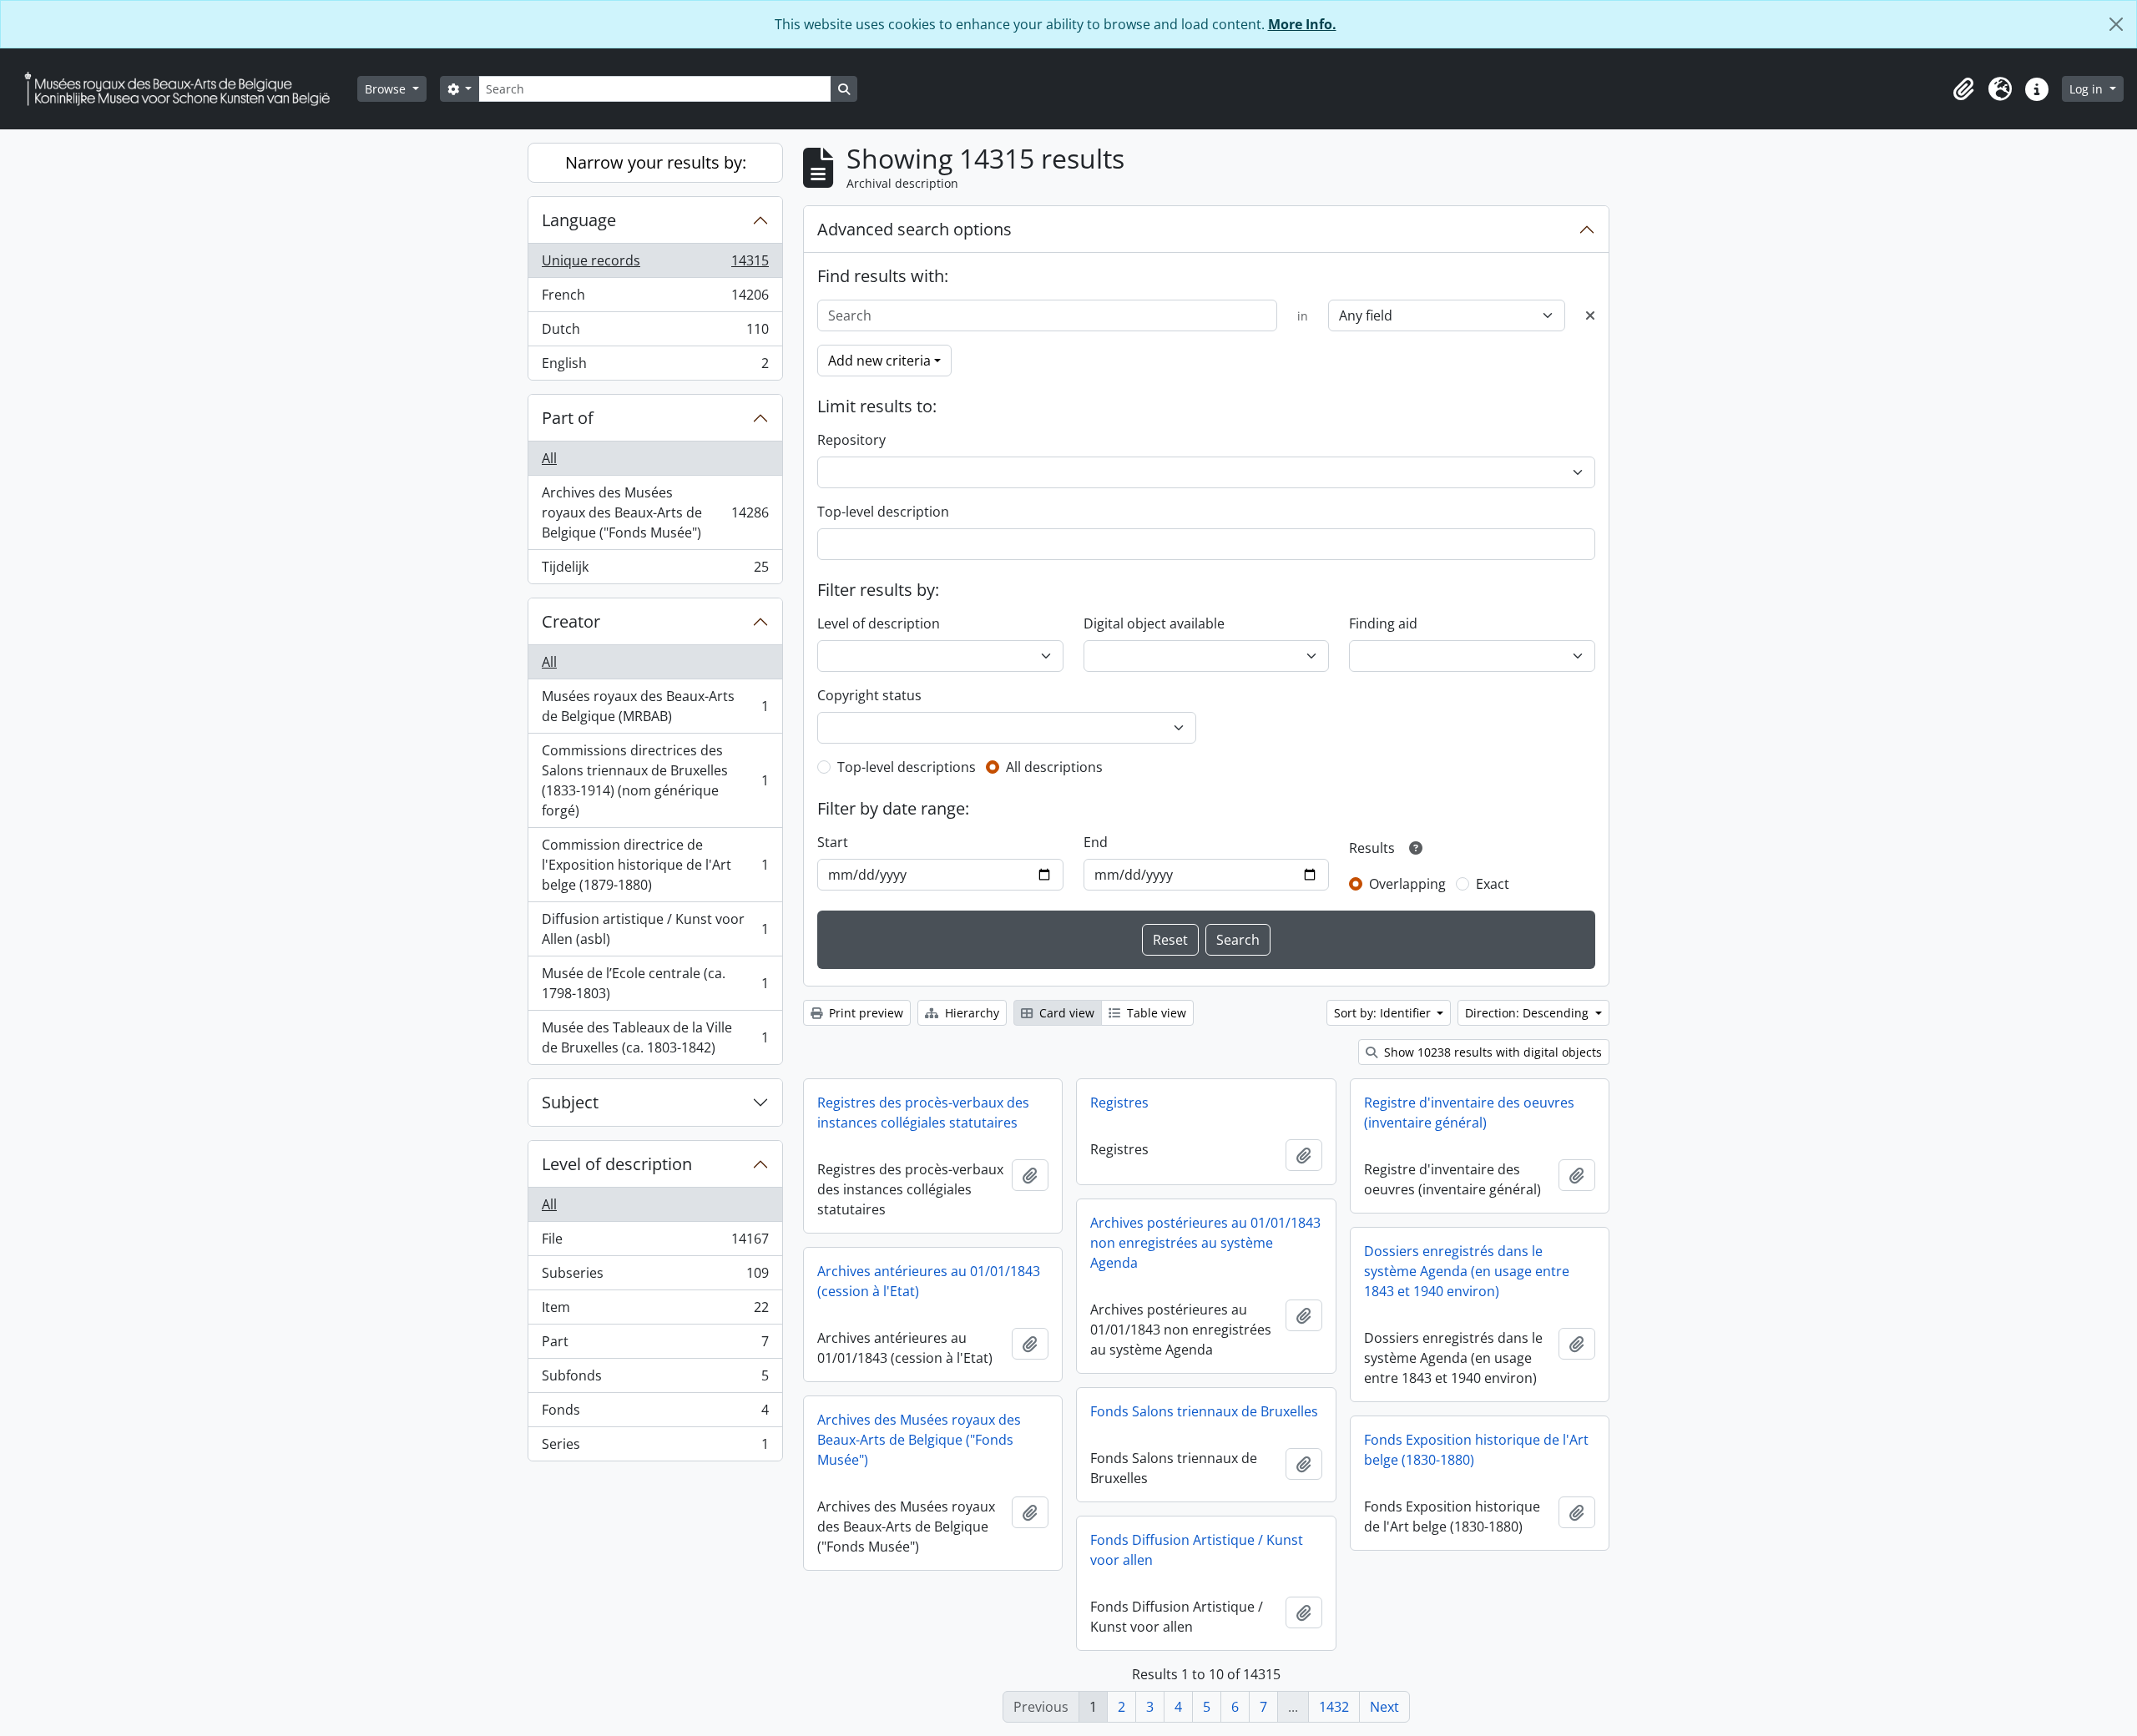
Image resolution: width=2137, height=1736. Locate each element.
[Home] (184, 89)
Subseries (655, 1277)
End (1096, 842)
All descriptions (1054, 767)
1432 (1334, 1707)
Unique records (655, 265)
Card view (1065, 1013)
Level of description (617, 1164)
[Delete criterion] (1590, 315)
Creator (571, 621)
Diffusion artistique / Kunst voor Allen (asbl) (655, 929)
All (549, 458)
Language (579, 220)
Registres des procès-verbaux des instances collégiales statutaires (923, 1113)
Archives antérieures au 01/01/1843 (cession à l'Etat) (929, 1281)
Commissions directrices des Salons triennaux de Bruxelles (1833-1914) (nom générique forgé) (655, 780)
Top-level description (883, 512)
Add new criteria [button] (879, 361)
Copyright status (869, 695)
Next (1384, 1707)
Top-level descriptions (907, 767)
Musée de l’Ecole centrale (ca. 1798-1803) (655, 983)
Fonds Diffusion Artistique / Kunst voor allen (1197, 1550)
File (655, 1243)
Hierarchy (970, 1013)
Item (655, 1311)
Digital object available (1154, 623)
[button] (1963, 89)
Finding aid (1383, 623)
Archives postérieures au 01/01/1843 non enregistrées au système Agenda (1205, 1243)
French (655, 299)
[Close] (2116, 24)
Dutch (655, 333)
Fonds (655, 1414)
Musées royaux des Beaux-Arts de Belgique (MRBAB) (655, 706)
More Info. (1302, 24)
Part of (568, 418)
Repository (851, 440)
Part (655, 1345)
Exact (1493, 884)
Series (655, 1448)
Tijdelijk (655, 570)
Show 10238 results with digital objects (1491, 1052)
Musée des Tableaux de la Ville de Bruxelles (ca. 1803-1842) (655, 1037)
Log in (2088, 89)
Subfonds (655, 1380)
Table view (1155, 1013)
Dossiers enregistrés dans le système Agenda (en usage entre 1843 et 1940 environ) (1467, 1271)
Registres (1119, 1103)
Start (833, 842)
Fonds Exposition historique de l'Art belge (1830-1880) (1476, 1450)
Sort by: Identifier (1384, 1013)
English (655, 367)
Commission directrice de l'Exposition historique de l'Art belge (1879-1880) (655, 865)
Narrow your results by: (656, 162)
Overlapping (1407, 884)
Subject (570, 1102)
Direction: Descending (1528, 1013)
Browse (387, 89)
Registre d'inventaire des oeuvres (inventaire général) (1469, 1113)
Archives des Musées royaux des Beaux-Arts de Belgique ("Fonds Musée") (655, 512)
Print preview (864, 1013)
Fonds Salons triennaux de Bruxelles (1204, 1411)
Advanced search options (914, 229)
